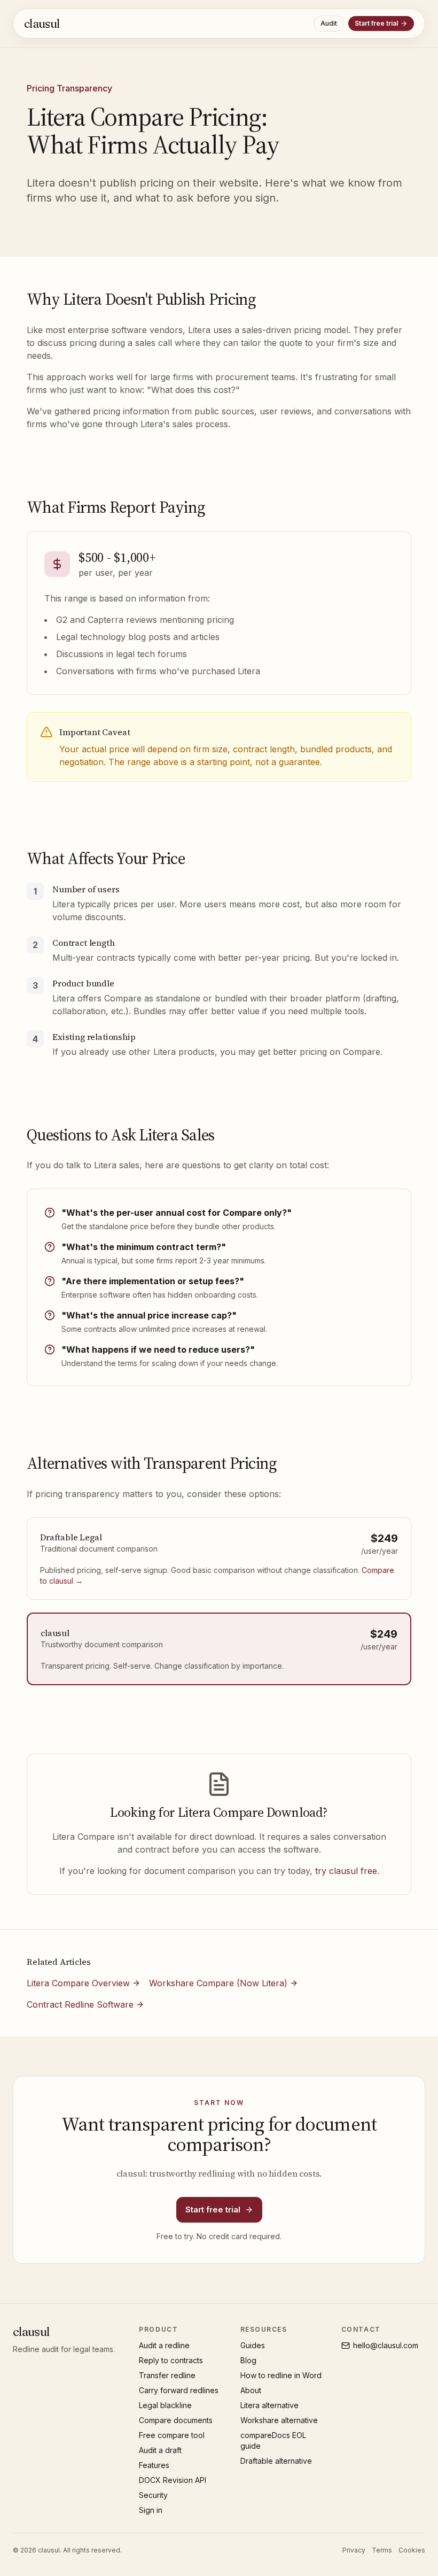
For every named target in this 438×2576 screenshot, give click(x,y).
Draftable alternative (276, 2461)
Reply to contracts (171, 2360)
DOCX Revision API (173, 2480)
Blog (248, 2360)
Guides (253, 2345)
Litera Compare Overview (78, 1983)
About (251, 2390)
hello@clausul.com (386, 2345)
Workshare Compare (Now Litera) (218, 1983)
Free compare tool (172, 2435)
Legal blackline (165, 2405)
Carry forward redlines (179, 2390)
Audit (329, 23)
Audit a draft (160, 2450)
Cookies (412, 2550)
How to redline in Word (281, 2375)
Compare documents (176, 2420)
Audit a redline (164, 2345)
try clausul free (346, 1871)
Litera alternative (269, 2405)
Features (154, 2465)
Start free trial (376, 23)
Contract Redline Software (80, 2004)
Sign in (151, 2510)
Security (153, 2495)
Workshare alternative (279, 2420)
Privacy (354, 2550)
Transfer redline (167, 2375)
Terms (382, 2550)
